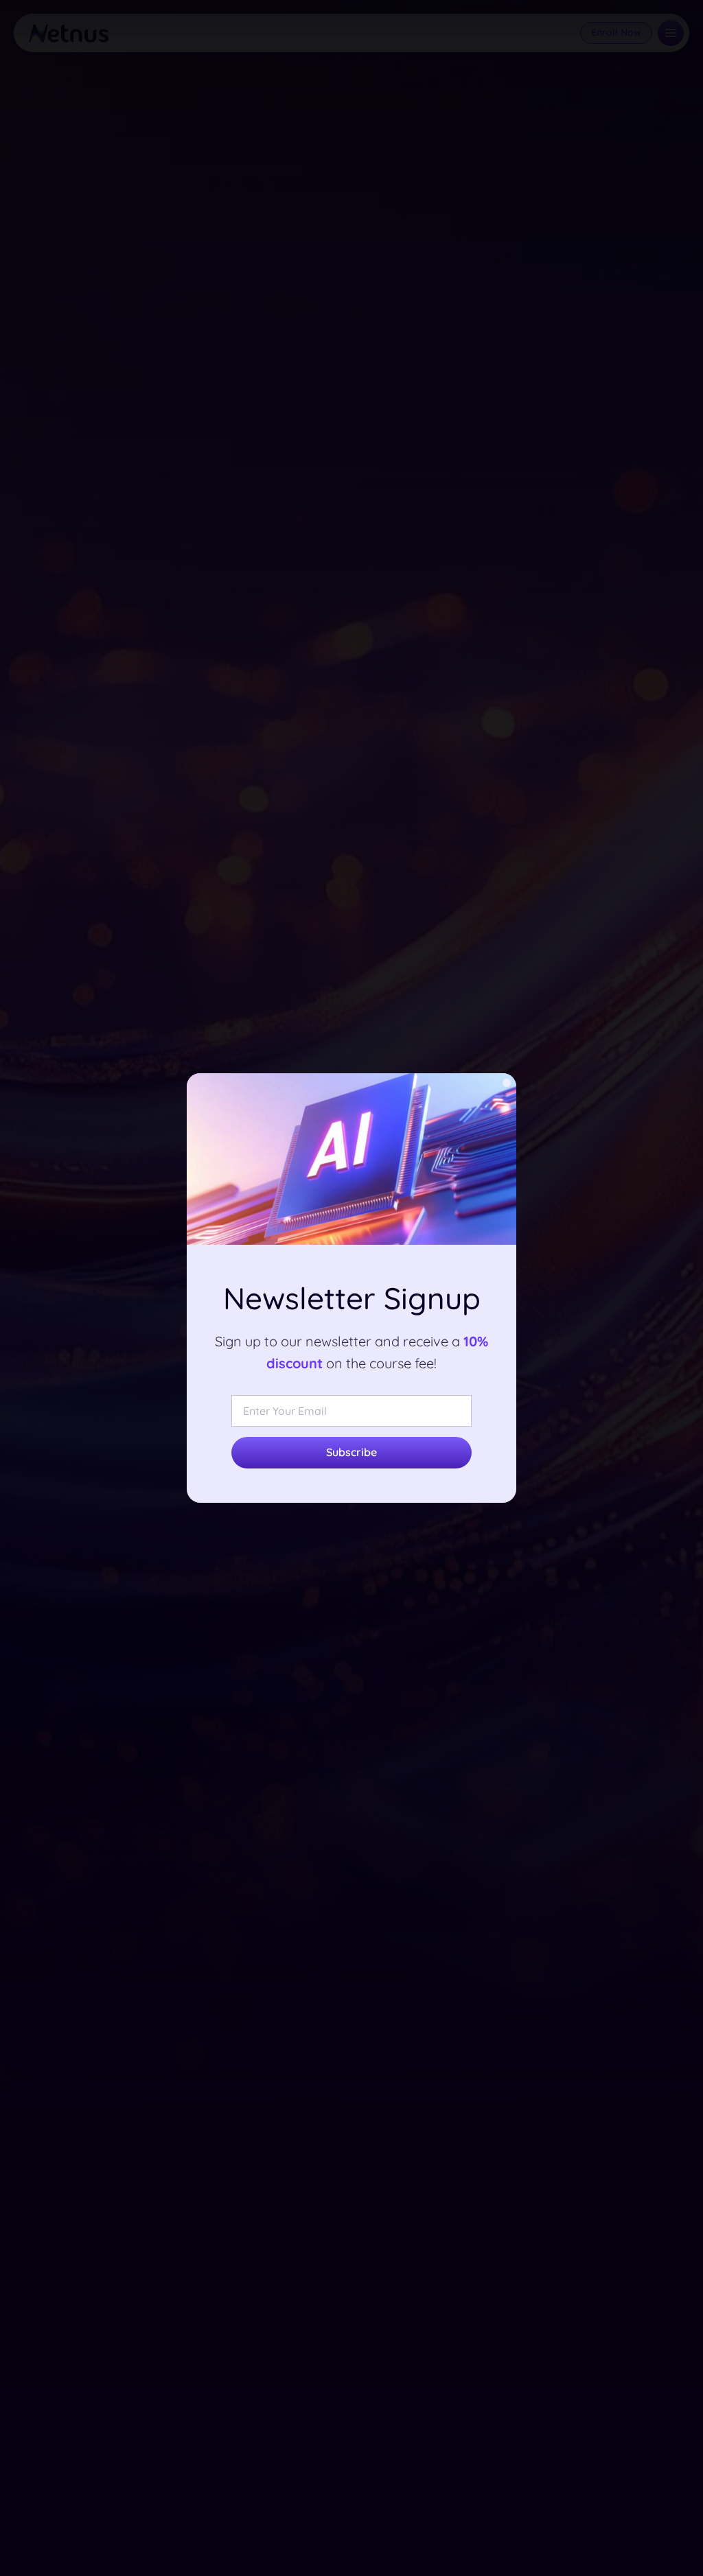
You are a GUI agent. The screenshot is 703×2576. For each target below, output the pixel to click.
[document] (351, 1288)
